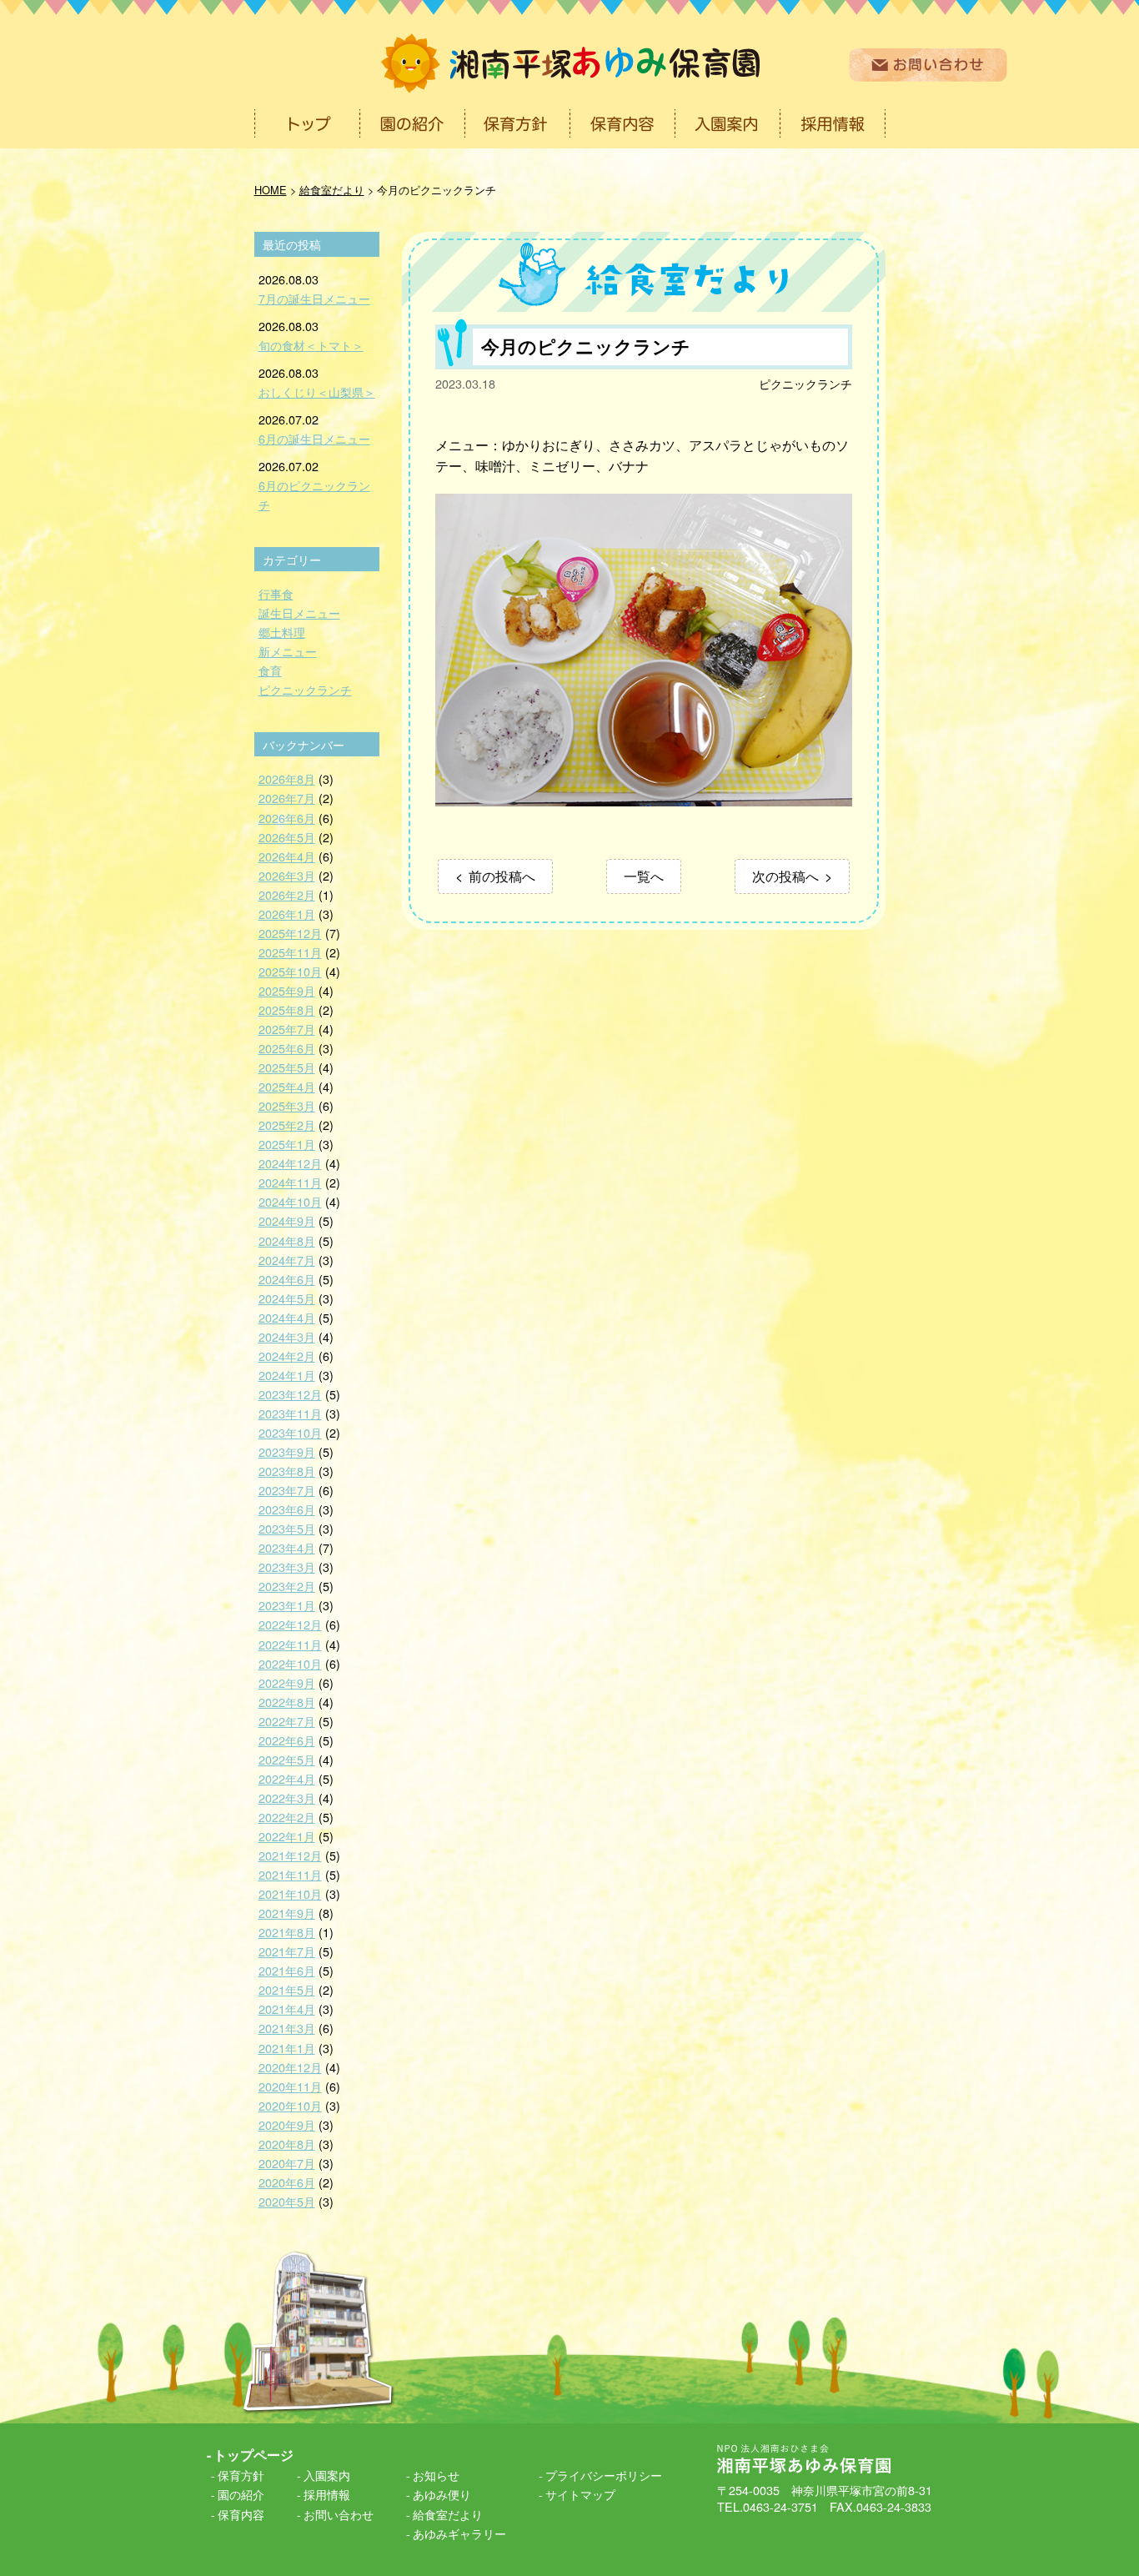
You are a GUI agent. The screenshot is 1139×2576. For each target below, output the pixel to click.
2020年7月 (287, 2163)
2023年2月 (287, 1586)
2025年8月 (287, 1009)
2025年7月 (287, 1029)
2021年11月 (290, 1874)
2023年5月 (287, 1528)
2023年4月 (287, 1547)
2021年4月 (287, 2009)
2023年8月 (287, 1471)
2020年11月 (290, 2086)
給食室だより (448, 2514)
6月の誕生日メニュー (314, 438)
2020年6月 (287, 2182)
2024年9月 (287, 1220)
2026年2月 (287, 894)
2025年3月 (287, 1105)
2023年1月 (287, 1605)
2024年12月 (290, 1163)
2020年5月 (287, 2201)
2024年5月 (287, 1298)
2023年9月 (287, 1451)
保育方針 (241, 2475)
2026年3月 (287, 875)
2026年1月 (287, 914)
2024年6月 (287, 1279)
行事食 (276, 593)
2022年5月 (287, 1759)
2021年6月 (287, 1970)
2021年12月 (290, 1855)
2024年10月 (290, 1201)
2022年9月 (287, 1682)
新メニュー (288, 651)
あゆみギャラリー (459, 2533)
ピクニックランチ (805, 383)
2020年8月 (287, 2144)
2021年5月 (287, 1989)
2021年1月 (287, 2048)
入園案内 (327, 2475)
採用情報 (327, 2494)
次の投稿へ (785, 876)
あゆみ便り (442, 2494)
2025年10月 (290, 971)
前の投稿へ (502, 876)
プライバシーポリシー (604, 2475)
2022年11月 (290, 1644)
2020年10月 (290, 2105)
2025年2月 (287, 1125)
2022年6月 (287, 1740)
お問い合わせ (339, 2514)
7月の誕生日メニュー (314, 298)
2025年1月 (287, 1144)
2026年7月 (287, 798)
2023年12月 (290, 1394)
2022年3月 (287, 1798)
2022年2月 (287, 1817)
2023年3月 (287, 1567)
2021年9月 (287, 1913)
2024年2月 (287, 1356)
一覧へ (644, 876)
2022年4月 (287, 1778)
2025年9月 (287, 990)
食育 (270, 670)
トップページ (253, 2455)
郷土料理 (282, 632)
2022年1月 (287, 1836)
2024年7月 (287, 1260)
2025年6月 (287, 1048)
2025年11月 (290, 952)
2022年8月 (287, 1702)
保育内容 (241, 2514)
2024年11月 (290, 1182)
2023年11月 (290, 1413)
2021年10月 (290, 1893)
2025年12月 (290, 933)
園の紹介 (241, 2494)
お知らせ (436, 2475)
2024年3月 (287, 1336)
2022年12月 (290, 1624)
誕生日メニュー (299, 613)
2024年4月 (287, 1317)
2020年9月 (287, 2124)
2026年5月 (287, 837)
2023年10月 (290, 1432)
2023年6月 (287, 1509)
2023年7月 (287, 1490)
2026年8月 (287, 778)
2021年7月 (287, 1951)
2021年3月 (287, 2028)
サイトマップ (580, 2494)
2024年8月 (287, 1240)
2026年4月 (287, 856)
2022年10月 (290, 1663)
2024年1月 (287, 1375)
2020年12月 (290, 2067)
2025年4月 (287, 1086)
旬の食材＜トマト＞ (311, 345)
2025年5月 (287, 1067)
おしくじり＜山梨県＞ (317, 392)
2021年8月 (287, 1932)
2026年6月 (287, 818)
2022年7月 (287, 1721)
